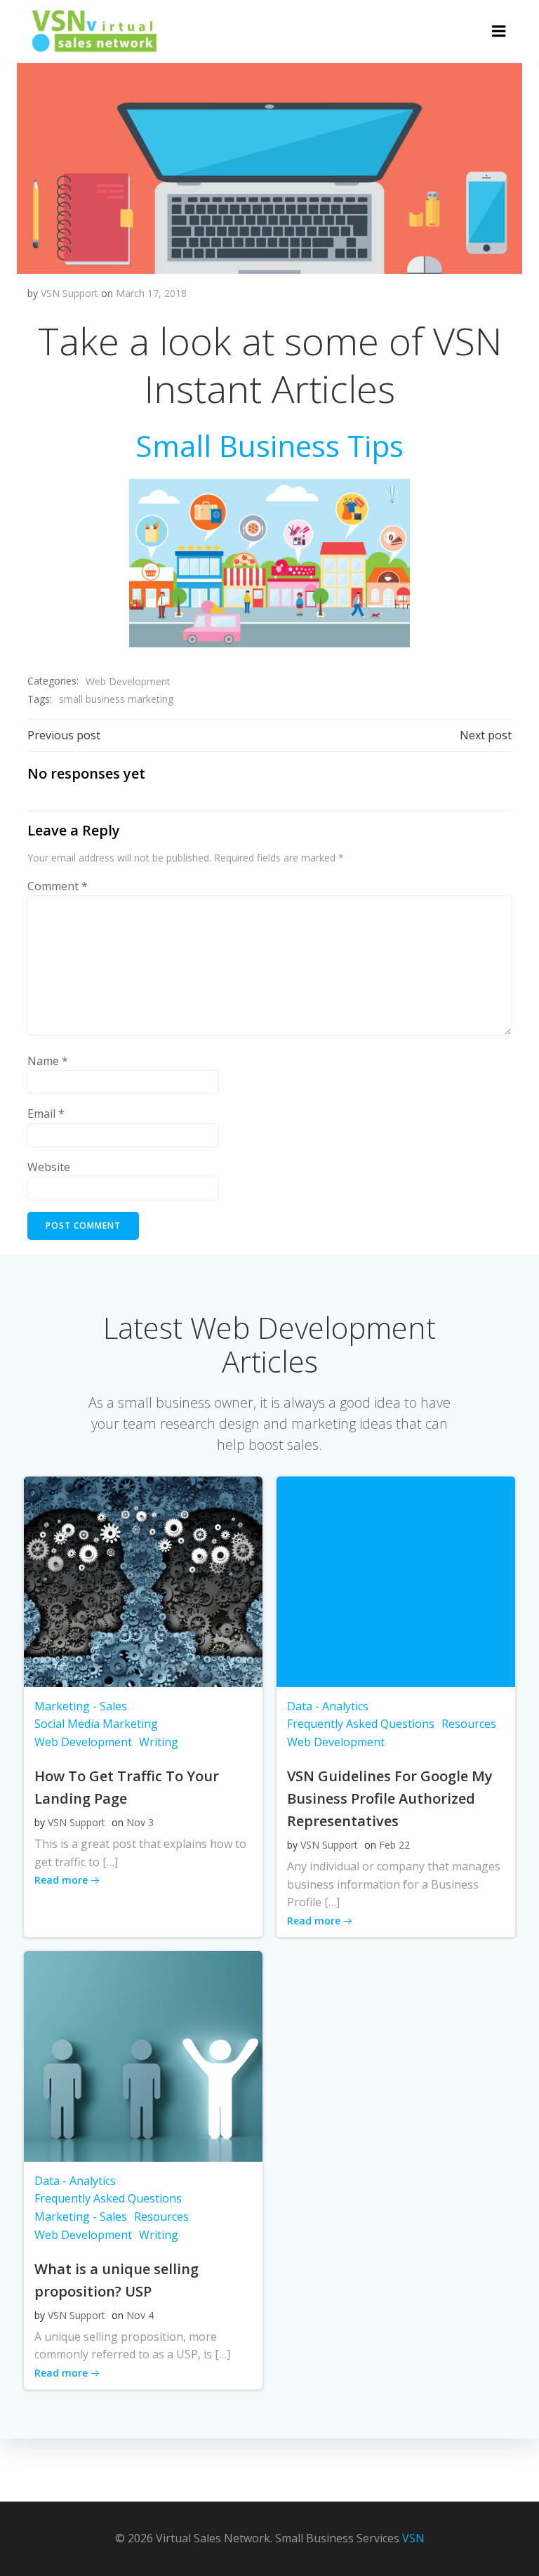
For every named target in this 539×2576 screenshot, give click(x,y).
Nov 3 (140, 1822)
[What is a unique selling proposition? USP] (143, 2055)
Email (46, 1114)
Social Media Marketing (96, 1724)
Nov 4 (140, 2315)
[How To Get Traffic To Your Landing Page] (143, 1580)
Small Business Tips (269, 445)
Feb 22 (394, 1845)
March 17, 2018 (151, 293)
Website (49, 1167)
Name (48, 1061)
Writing (159, 1742)
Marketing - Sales (81, 1706)
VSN (413, 2538)
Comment (58, 886)
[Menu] (499, 32)
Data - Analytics (328, 1706)
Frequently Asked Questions (361, 1724)
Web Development (128, 681)
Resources (469, 1724)
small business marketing (116, 699)
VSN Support (69, 293)
